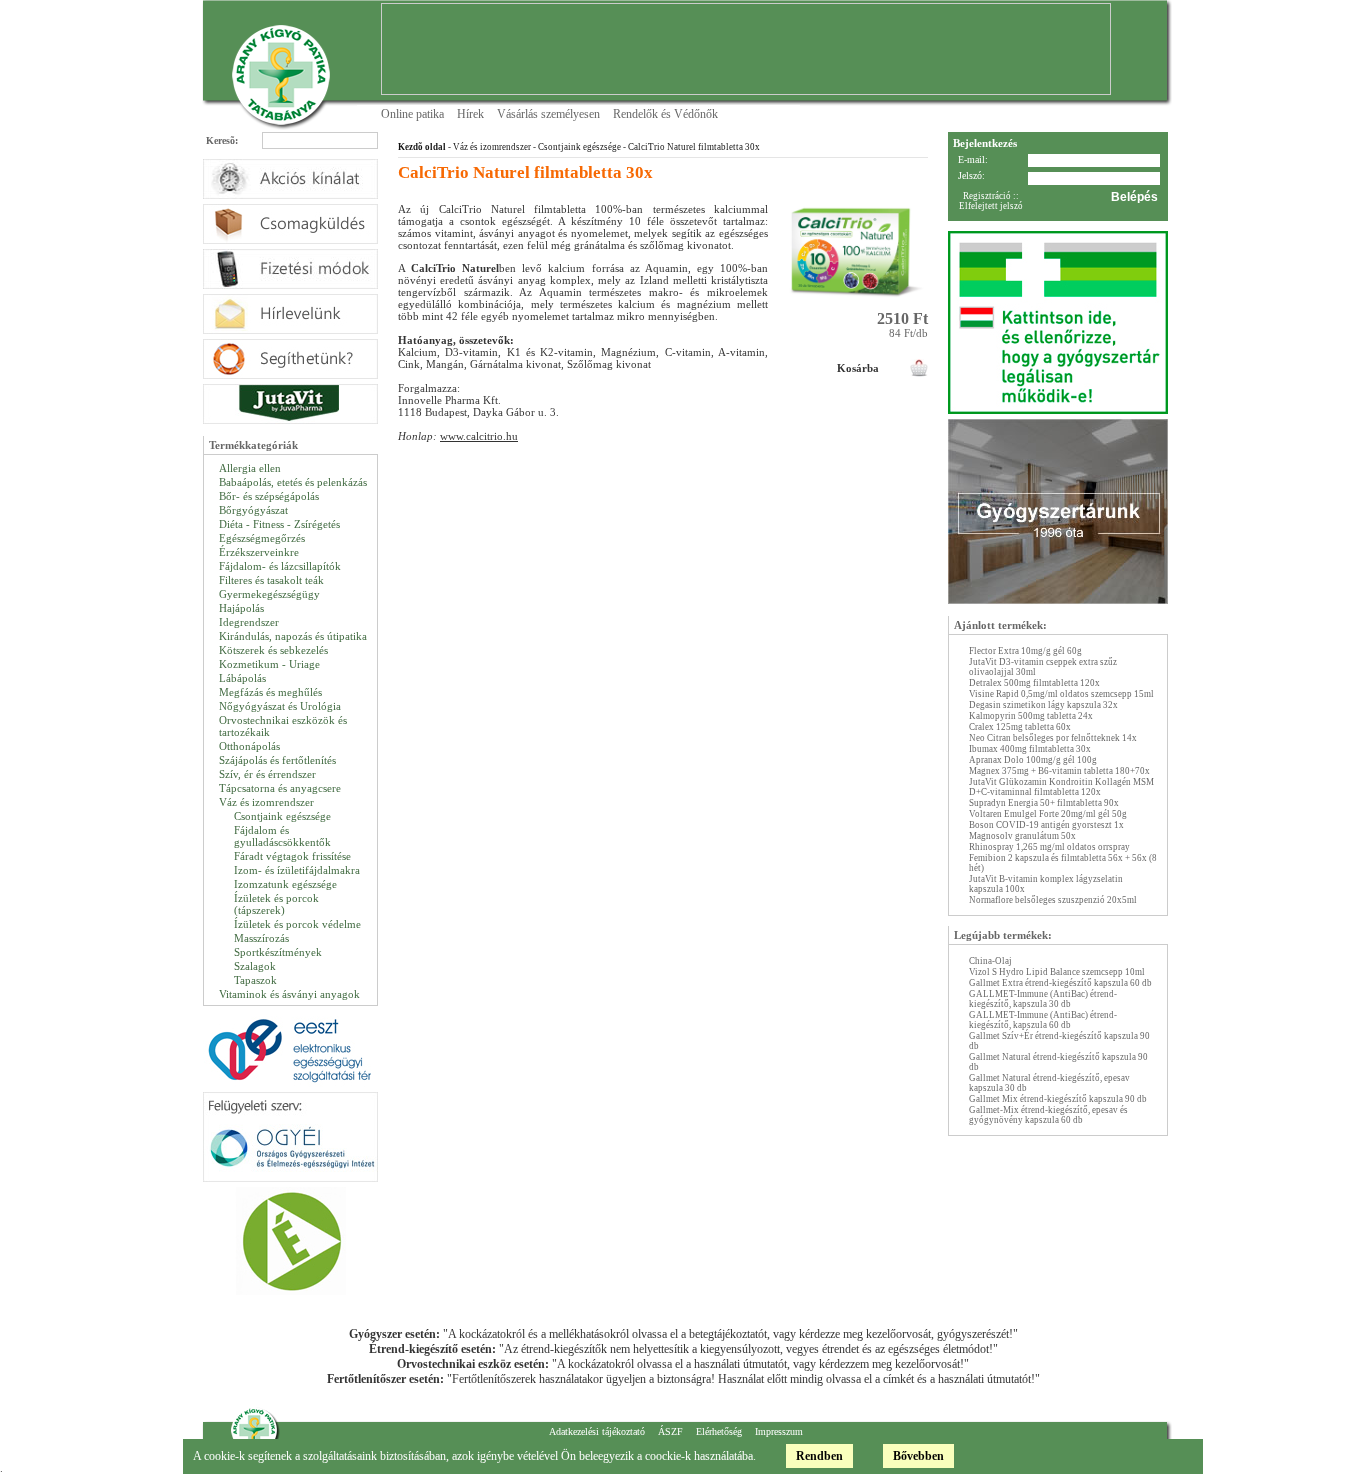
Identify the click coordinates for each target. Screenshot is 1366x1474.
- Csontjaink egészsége (576, 147)
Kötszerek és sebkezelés (273, 650)
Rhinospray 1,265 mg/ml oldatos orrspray (1049, 847)
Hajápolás (241, 608)
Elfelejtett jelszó (991, 206)
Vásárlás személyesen (548, 114)
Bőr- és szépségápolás (269, 496)
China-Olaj (990, 961)
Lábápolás (242, 678)
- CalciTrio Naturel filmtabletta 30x (690, 147)
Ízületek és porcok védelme (297, 924)
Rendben (819, 1456)
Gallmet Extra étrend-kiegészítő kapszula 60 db (1060, 983)
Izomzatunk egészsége (285, 884)
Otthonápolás (249, 746)
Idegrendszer (249, 622)
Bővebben (918, 1456)
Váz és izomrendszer (266, 802)
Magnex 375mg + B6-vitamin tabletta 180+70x (1059, 771)
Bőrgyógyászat (253, 510)
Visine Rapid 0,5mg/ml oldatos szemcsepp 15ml (1061, 694)
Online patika (412, 114)
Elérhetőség (719, 1431)
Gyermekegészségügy (269, 594)
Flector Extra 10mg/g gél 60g (1025, 651)
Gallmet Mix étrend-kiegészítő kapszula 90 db (1058, 1099)
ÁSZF (670, 1431)
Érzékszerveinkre (259, 552)
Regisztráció (987, 196)
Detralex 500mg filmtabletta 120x (1034, 683)
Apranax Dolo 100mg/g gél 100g (1033, 760)
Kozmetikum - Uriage (269, 664)
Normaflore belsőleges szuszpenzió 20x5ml (1053, 900)
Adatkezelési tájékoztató (597, 1431)
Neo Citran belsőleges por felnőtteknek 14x (1053, 738)
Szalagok (255, 966)
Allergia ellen (250, 468)
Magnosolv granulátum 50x (1022, 836)
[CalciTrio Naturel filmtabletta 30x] (858, 306)
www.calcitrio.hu (479, 436)
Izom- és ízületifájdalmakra (297, 870)
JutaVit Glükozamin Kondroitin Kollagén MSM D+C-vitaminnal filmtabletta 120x (1061, 787)
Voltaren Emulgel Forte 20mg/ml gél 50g (1048, 814)
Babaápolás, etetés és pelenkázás (293, 482)
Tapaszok (255, 980)
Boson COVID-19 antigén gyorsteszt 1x (1046, 825)
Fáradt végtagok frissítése (292, 856)
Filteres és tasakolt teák (271, 580)
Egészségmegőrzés (262, 538)
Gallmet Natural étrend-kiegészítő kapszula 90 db (1058, 1062)
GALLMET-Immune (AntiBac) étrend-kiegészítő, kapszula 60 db (1043, 1020)
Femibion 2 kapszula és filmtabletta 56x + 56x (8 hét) (1063, 863)
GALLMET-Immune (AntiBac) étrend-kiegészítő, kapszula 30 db (1043, 999)
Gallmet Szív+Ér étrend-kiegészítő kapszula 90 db (1059, 1041)
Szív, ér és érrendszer (267, 774)
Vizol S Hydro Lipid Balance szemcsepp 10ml (1057, 972)
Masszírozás (261, 938)
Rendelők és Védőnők (665, 114)
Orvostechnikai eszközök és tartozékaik (283, 726)
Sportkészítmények (278, 952)
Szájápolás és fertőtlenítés (277, 760)
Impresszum (779, 1431)
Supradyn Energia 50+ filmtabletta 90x (1044, 803)
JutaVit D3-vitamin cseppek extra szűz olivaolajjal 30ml (1043, 667)
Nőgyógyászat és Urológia (280, 706)
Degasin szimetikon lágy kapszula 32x (1043, 705)
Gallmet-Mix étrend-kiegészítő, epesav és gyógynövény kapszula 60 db (1048, 1115)
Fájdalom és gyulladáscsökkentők (282, 836)
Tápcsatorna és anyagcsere (280, 788)
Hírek (470, 114)
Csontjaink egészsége (282, 816)
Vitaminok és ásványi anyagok (289, 994)
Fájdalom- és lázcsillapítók (280, 566)
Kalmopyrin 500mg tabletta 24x (1031, 716)
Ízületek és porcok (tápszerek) (276, 904)
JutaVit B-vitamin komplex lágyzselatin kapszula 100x (1046, 884)
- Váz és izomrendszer (488, 147)
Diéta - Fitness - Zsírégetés (279, 524)
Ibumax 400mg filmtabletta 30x (1030, 749)
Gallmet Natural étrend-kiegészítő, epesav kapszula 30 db (1049, 1083)
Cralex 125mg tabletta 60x (1020, 727)
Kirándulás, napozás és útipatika (293, 636)
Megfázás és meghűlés (270, 692)
